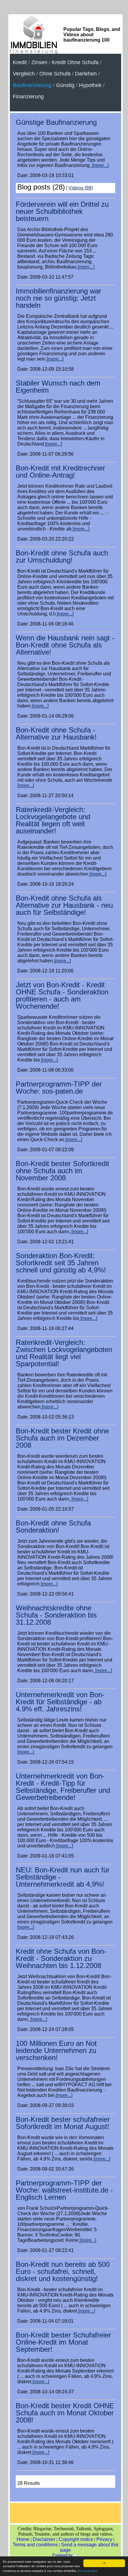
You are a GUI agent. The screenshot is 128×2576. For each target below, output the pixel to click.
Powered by (63, 2555)
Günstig (65, 85)
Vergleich (24, 74)
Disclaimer (44, 2539)
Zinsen (39, 62)
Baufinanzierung (32, 85)
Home (23, 2539)
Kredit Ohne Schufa (75, 62)
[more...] (100, 165)
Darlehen (86, 74)
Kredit (20, 62)
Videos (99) (81, 188)
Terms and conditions (35, 2545)
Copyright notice (76, 2539)
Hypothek (90, 85)
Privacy (104, 2539)
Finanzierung (28, 97)
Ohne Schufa (55, 74)
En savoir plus (88, 2571)
